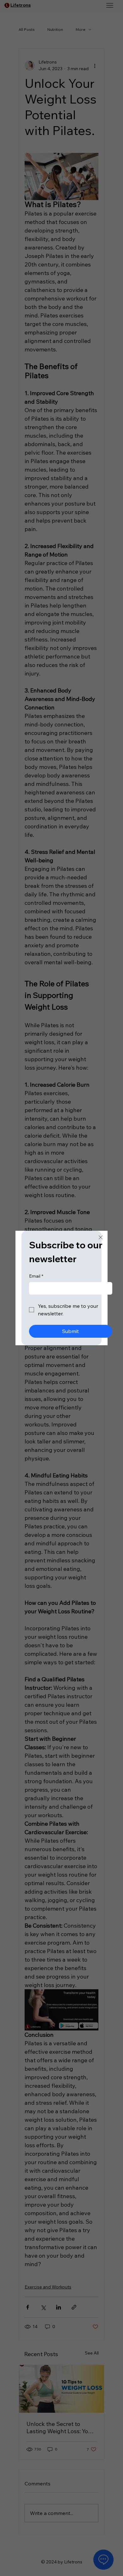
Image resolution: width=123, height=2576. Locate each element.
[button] (101, 1238)
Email (36, 1276)
